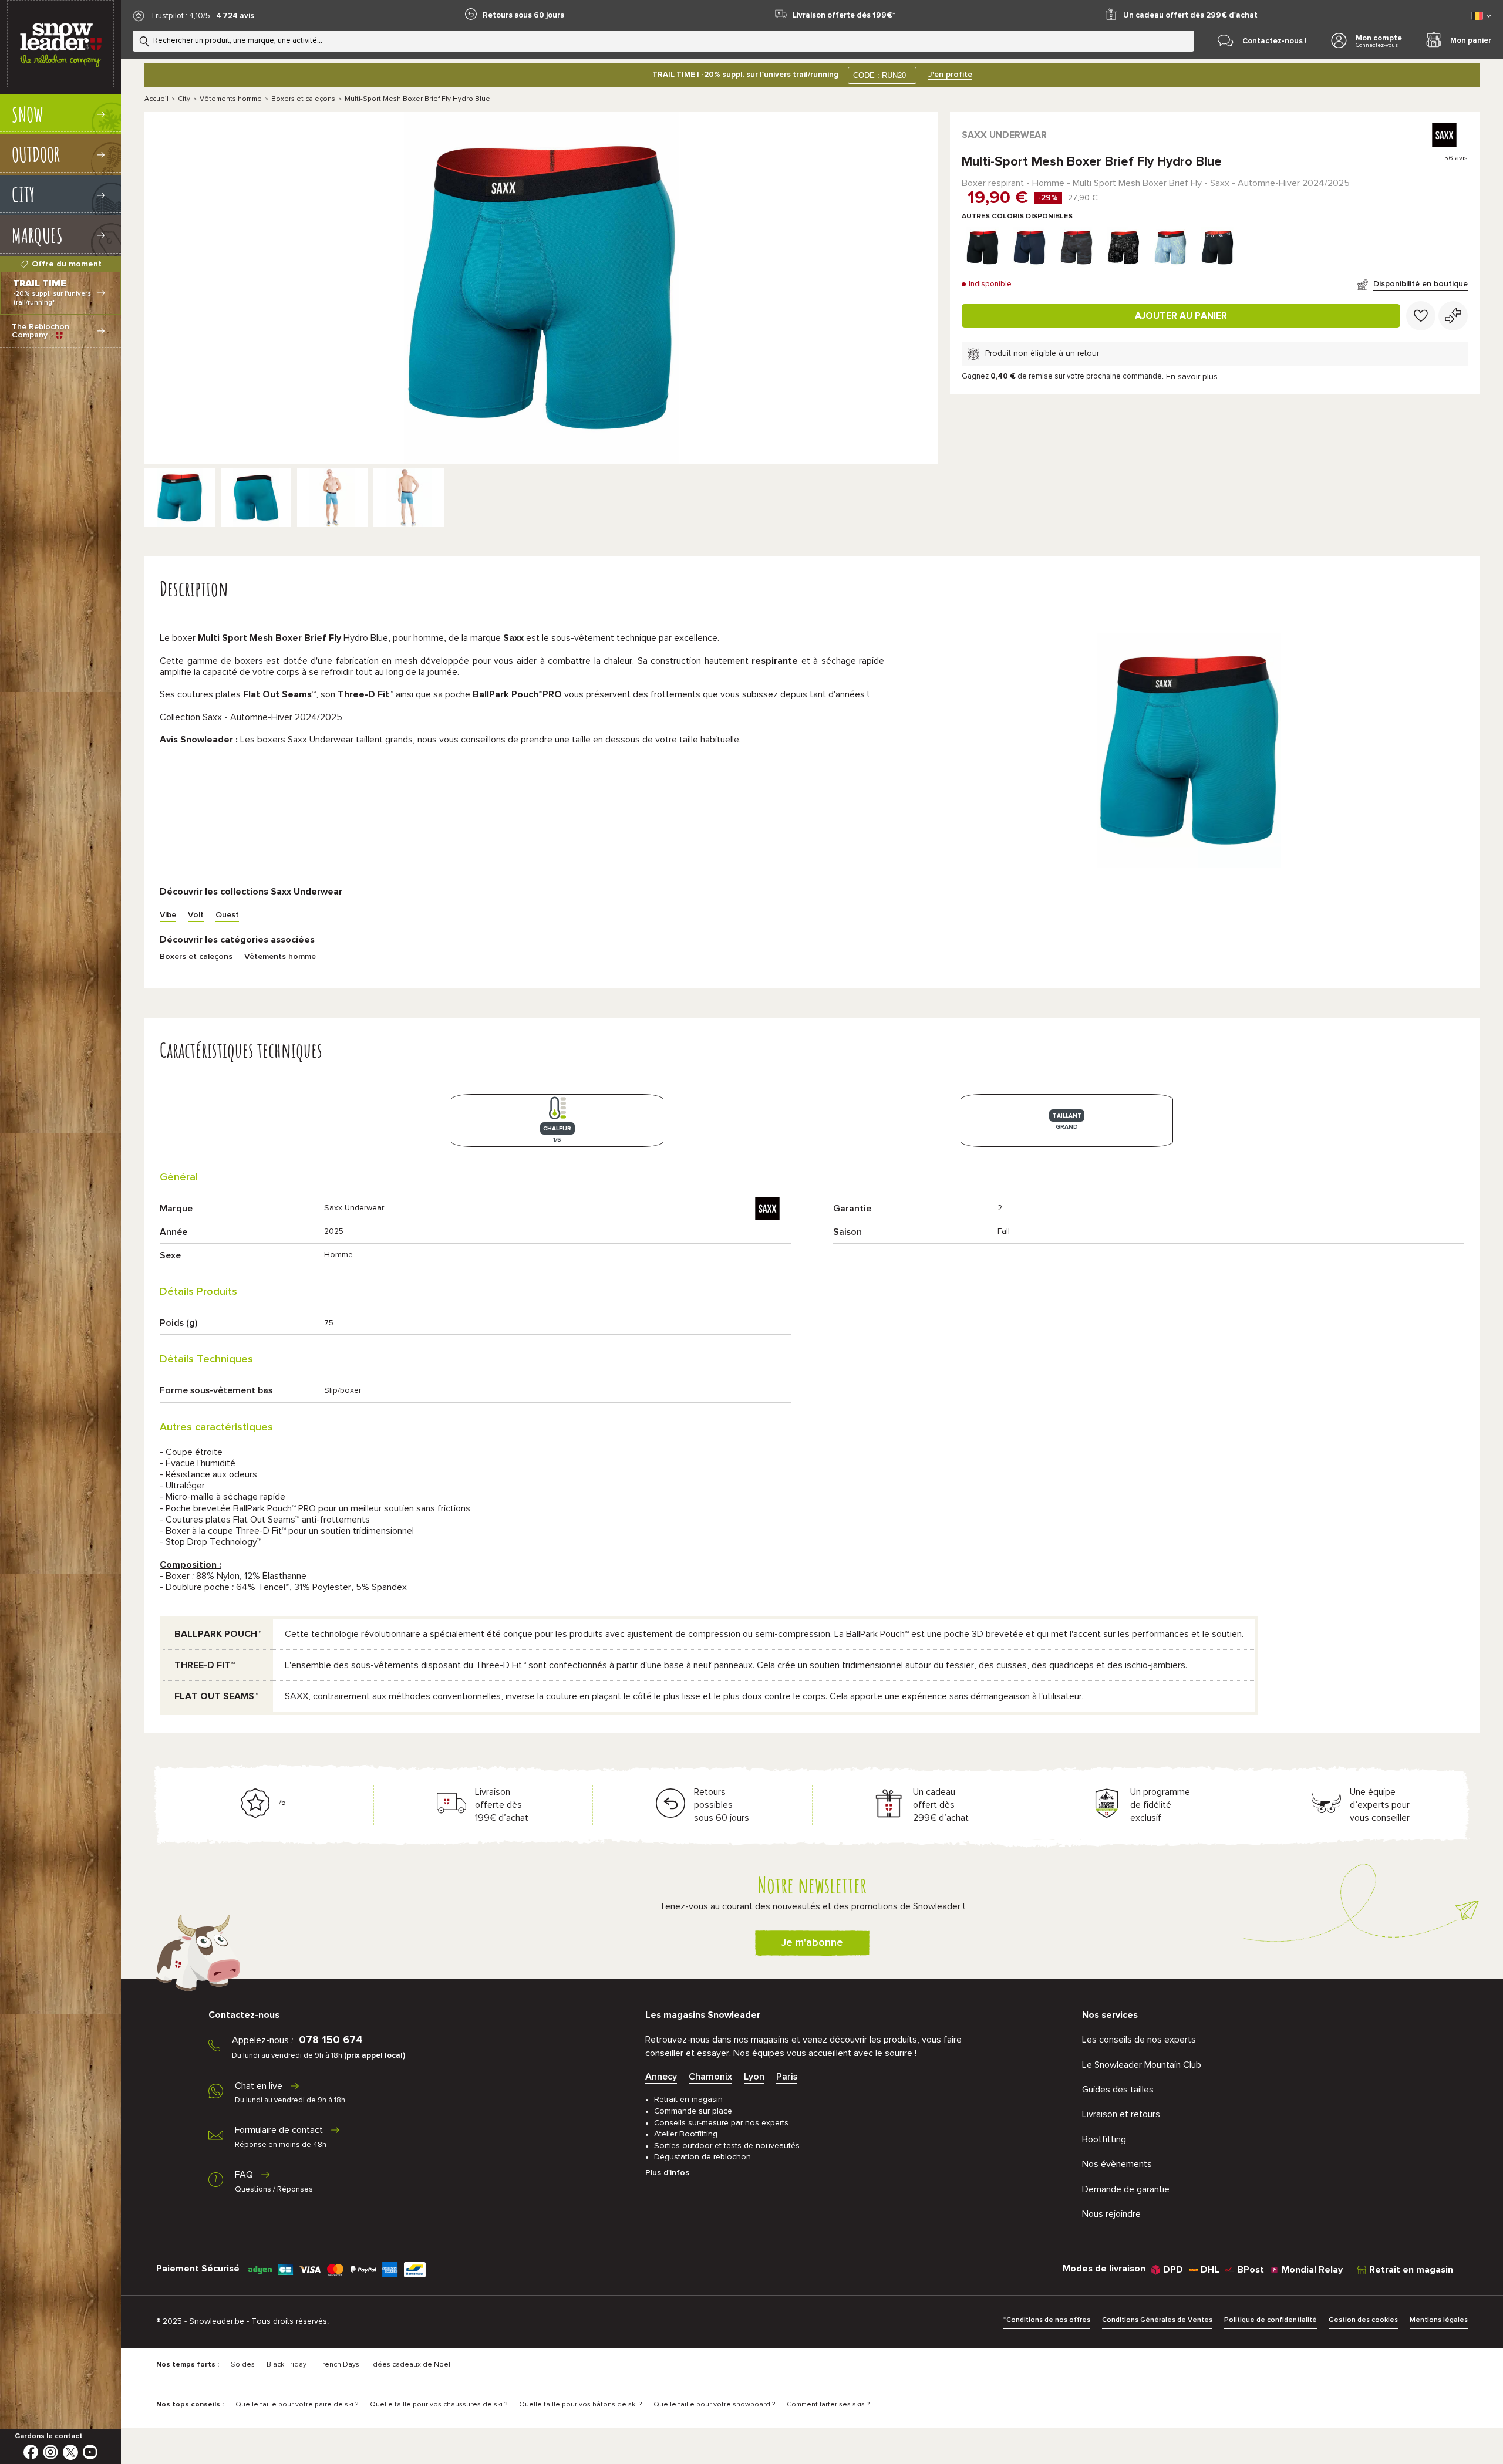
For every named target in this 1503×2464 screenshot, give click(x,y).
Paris (787, 2077)
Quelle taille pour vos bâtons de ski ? (580, 2405)
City (184, 99)
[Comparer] (1453, 316)
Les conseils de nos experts (1139, 2040)
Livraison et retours (1121, 2114)
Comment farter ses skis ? (828, 2405)
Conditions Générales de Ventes (1157, 2320)
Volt (196, 915)
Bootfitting (1104, 2139)
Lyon (754, 2077)
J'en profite (950, 75)
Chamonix (710, 2077)
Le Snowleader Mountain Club (1142, 2065)
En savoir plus (1192, 377)
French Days (339, 2365)
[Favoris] (1421, 316)
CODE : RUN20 (879, 75)
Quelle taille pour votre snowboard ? (714, 2405)
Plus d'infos (667, 2173)
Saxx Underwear (1004, 135)
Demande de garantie (1126, 2189)
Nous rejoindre (1111, 2214)
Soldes (243, 2365)
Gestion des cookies (1363, 2320)
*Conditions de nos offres (1047, 2320)
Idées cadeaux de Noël (411, 2365)
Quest (227, 915)
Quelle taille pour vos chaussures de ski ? (439, 2405)
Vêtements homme (231, 99)
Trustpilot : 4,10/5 (180, 16)
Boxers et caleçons (303, 99)
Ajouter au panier (1181, 316)
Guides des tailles (1118, 2090)
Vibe (168, 915)
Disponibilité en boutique (1421, 284)
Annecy (661, 2077)
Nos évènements (1117, 2164)
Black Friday (287, 2365)
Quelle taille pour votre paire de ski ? (297, 2405)
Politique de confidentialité (1271, 2320)
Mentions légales (1439, 2320)
